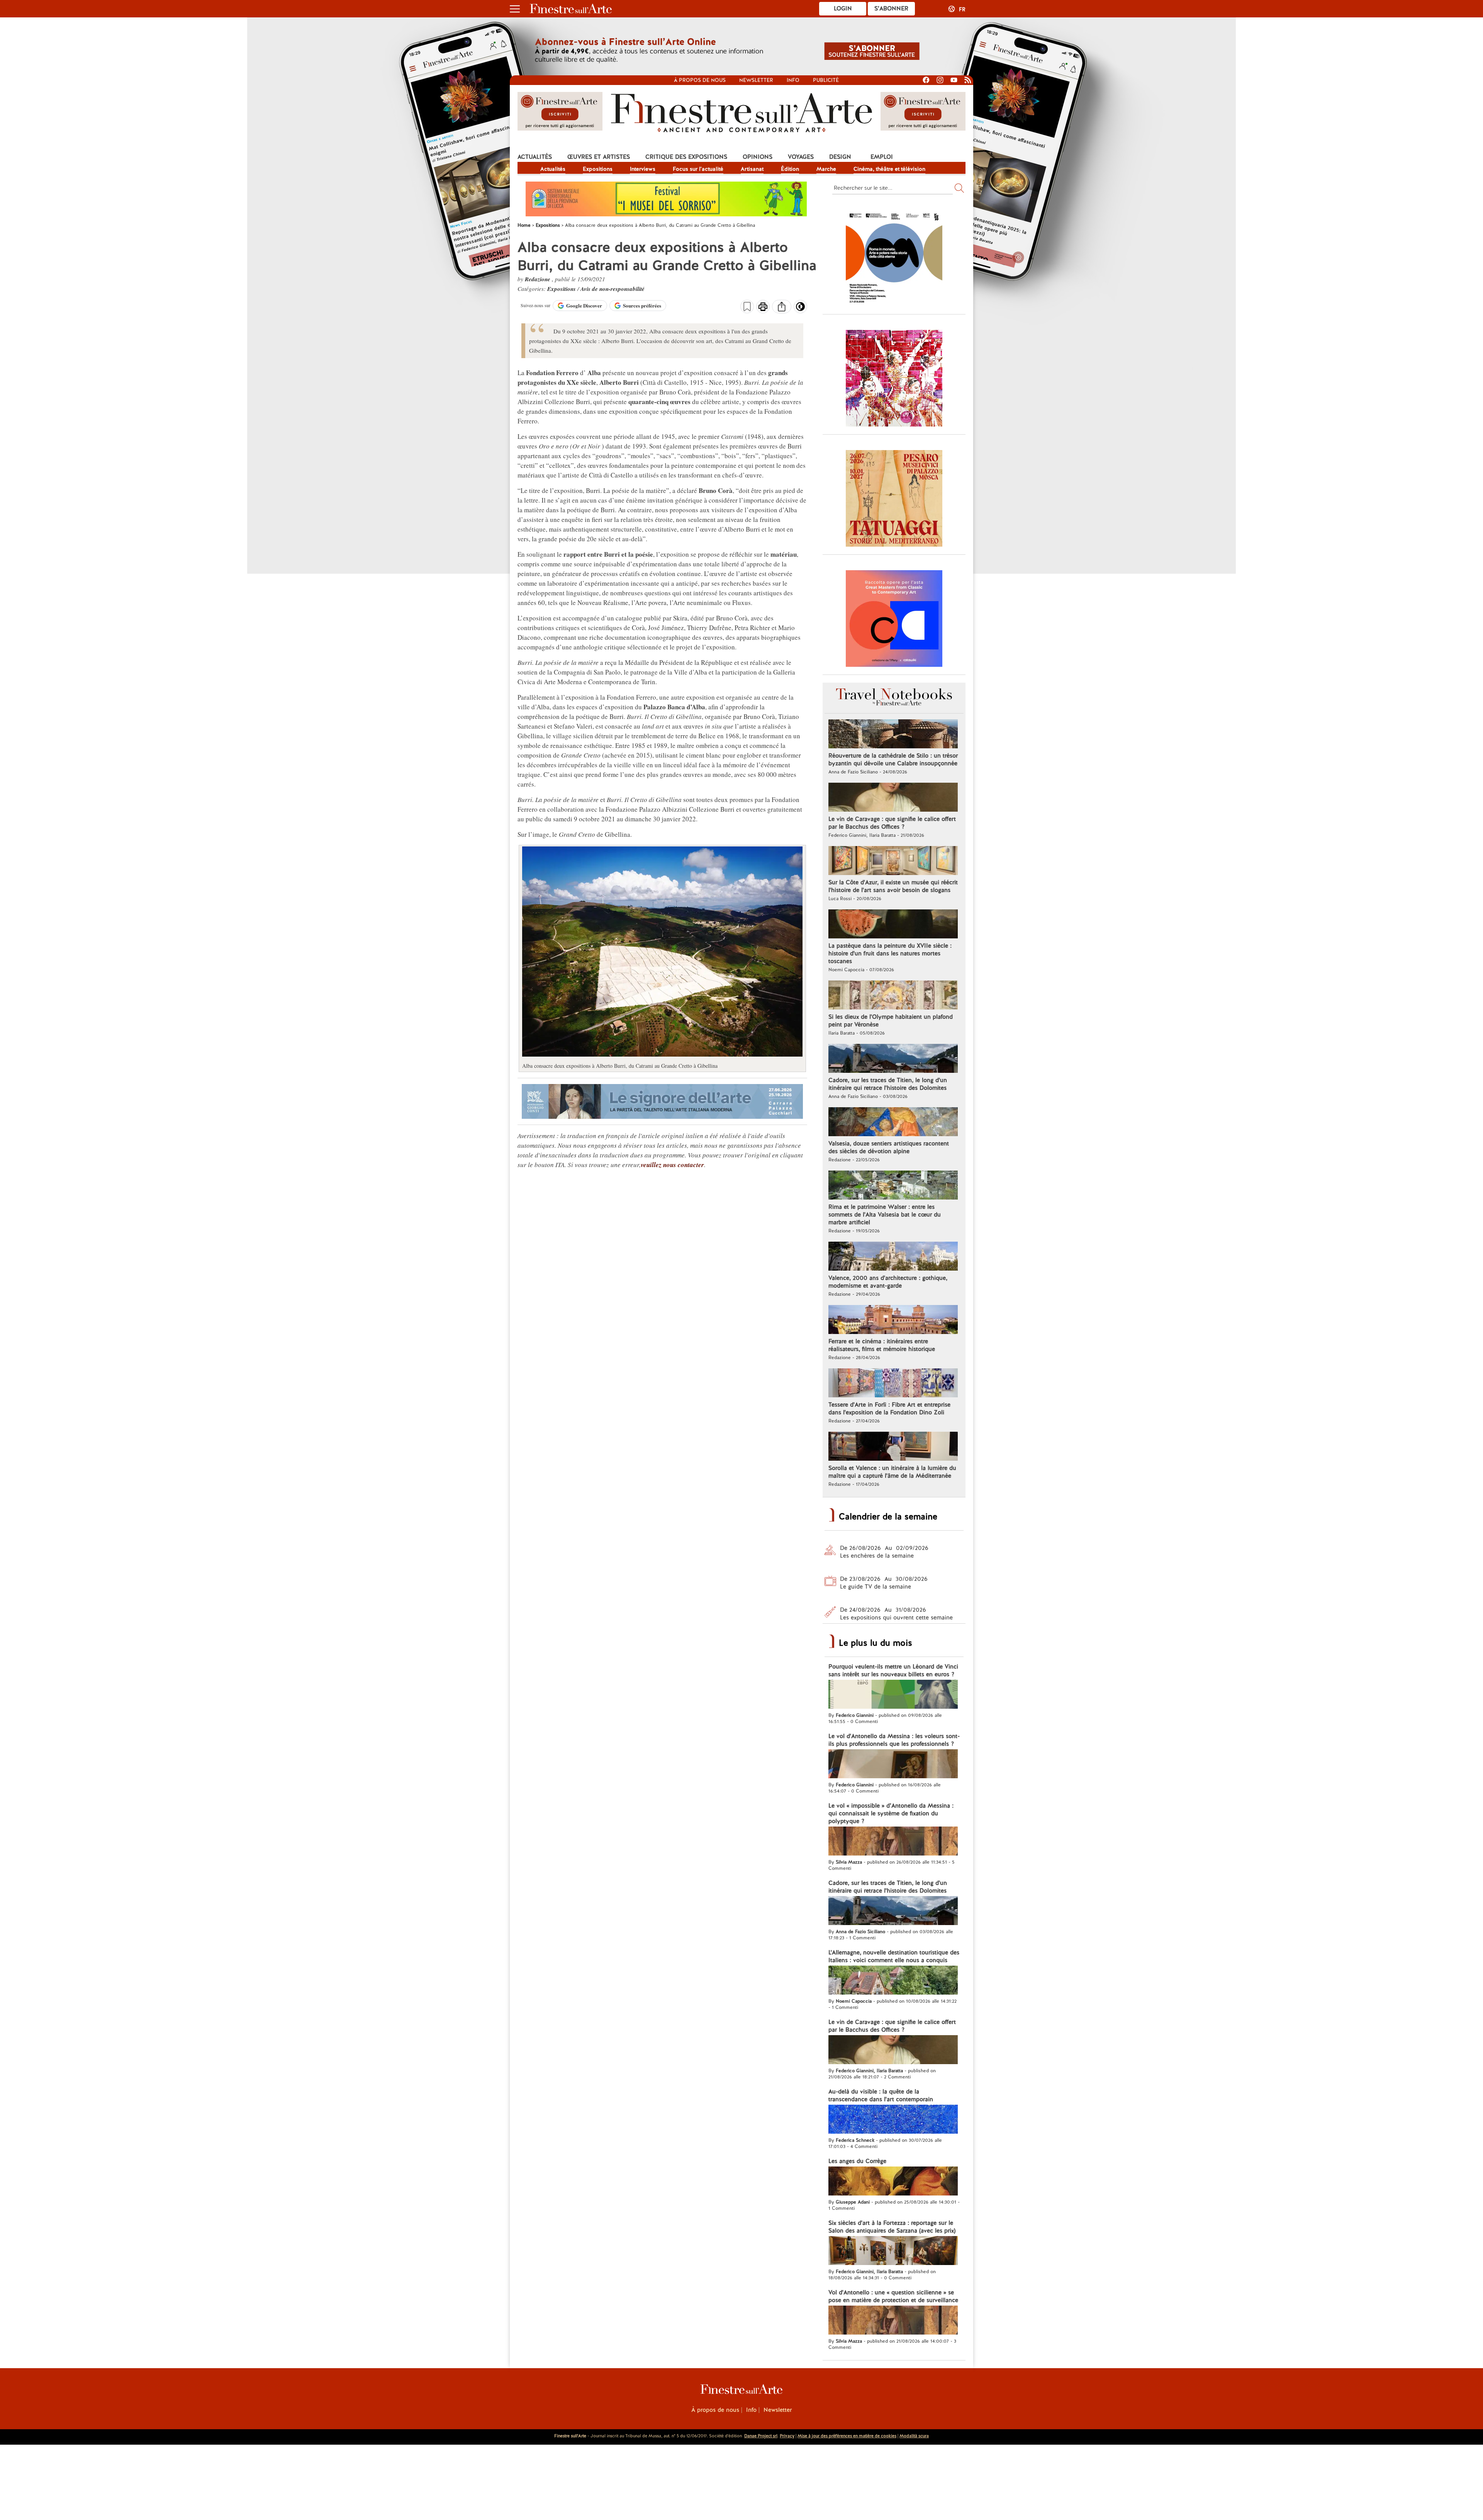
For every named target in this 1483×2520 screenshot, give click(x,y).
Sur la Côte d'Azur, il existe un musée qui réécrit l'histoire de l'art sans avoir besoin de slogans (893, 886)
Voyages (801, 157)
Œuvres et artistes (599, 157)
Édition (790, 169)
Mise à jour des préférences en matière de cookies (847, 2436)
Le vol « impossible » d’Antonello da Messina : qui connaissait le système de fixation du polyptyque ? (891, 1813)
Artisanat (752, 169)
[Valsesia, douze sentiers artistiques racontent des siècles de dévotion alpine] (893, 1123)
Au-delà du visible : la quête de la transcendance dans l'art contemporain (881, 2095)
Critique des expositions (686, 157)
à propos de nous (700, 80)
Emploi (882, 157)
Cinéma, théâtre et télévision (889, 169)
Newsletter (756, 80)
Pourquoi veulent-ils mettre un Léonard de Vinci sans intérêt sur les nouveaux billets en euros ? (893, 1670)
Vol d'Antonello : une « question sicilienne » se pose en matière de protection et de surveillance (893, 2296)
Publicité (826, 80)
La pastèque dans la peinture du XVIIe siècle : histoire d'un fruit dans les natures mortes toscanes (890, 953)
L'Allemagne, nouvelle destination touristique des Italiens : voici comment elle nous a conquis (894, 1956)
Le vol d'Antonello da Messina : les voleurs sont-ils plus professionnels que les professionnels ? (894, 1740)
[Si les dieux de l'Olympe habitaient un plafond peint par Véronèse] (893, 996)
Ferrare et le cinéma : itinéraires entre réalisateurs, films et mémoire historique (882, 1345)
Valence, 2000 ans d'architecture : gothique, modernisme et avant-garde (888, 1282)
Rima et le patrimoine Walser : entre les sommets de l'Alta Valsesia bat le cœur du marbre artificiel (885, 1215)
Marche (826, 169)
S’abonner (891, 8)
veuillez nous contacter (672, 1165)
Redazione (538, 279)
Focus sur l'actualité (698, 169)
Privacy (787, 2436)
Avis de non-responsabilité (613, 289)
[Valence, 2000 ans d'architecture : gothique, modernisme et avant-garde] (893, 1257)
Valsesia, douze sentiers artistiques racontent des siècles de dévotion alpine (889, 1147)
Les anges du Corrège (857, 2161)
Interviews (643, 169)
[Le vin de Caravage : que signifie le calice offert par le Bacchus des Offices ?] (893, 798)
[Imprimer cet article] (763, 308)
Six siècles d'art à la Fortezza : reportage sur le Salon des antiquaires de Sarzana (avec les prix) (892, 2227)
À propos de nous (715, 2410)
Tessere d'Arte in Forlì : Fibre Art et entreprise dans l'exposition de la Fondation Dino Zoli (889, 1409)
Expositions (598, 169)
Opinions (758, 157)
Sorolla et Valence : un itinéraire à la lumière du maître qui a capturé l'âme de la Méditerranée (892, 1472)
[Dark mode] (800, 309)
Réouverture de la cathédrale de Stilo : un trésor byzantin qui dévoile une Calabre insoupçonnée (893, 760)
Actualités (535, 157)
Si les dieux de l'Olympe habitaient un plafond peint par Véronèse (891, 1021)
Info (793, 80)
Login (843, 8)
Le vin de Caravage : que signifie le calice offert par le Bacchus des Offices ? (892, 823)
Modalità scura (914, 2436)
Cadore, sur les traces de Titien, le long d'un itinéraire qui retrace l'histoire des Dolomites (888, 1084)
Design (840, 157)
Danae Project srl (761, 2436)
